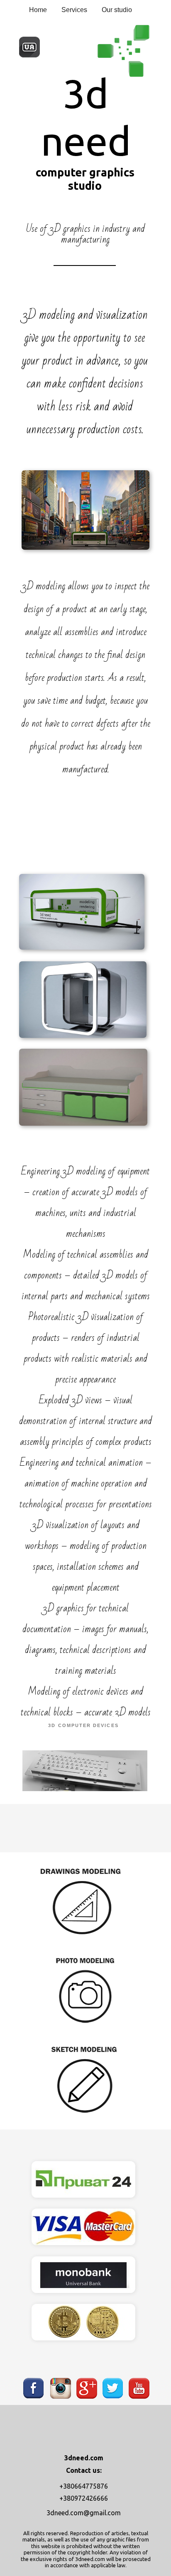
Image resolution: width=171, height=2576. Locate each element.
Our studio (117, 10)
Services (74, 10)
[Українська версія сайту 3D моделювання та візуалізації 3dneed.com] (29, 56)
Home (38, 10)
